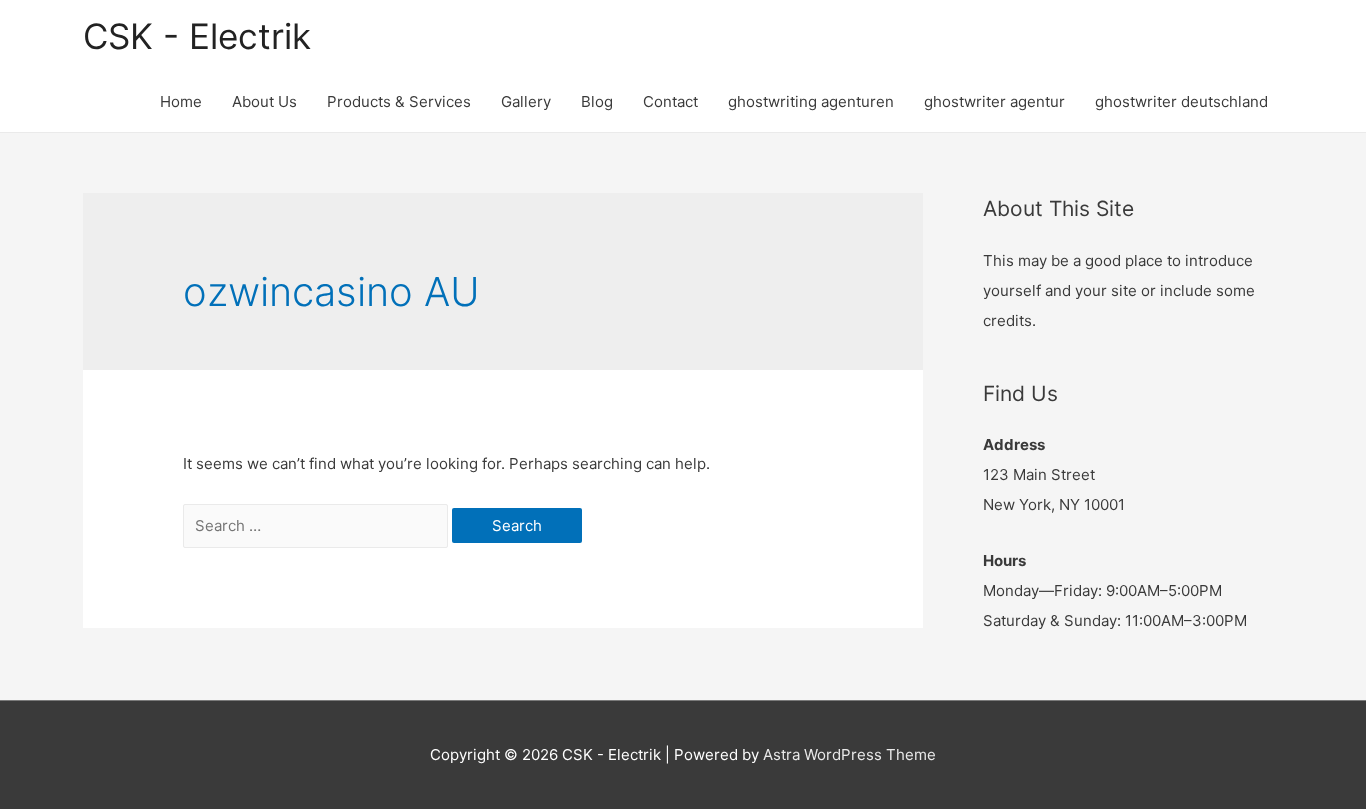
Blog (597, 101)
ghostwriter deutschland (1181, 101)
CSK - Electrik (197, 36)
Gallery (526, 101)
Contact (670, 101)
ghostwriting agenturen (811, 101)
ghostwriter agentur (994, 101)
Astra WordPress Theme (849, 754)
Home (181, 101)
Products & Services (399, 101)
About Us (264, 101)
